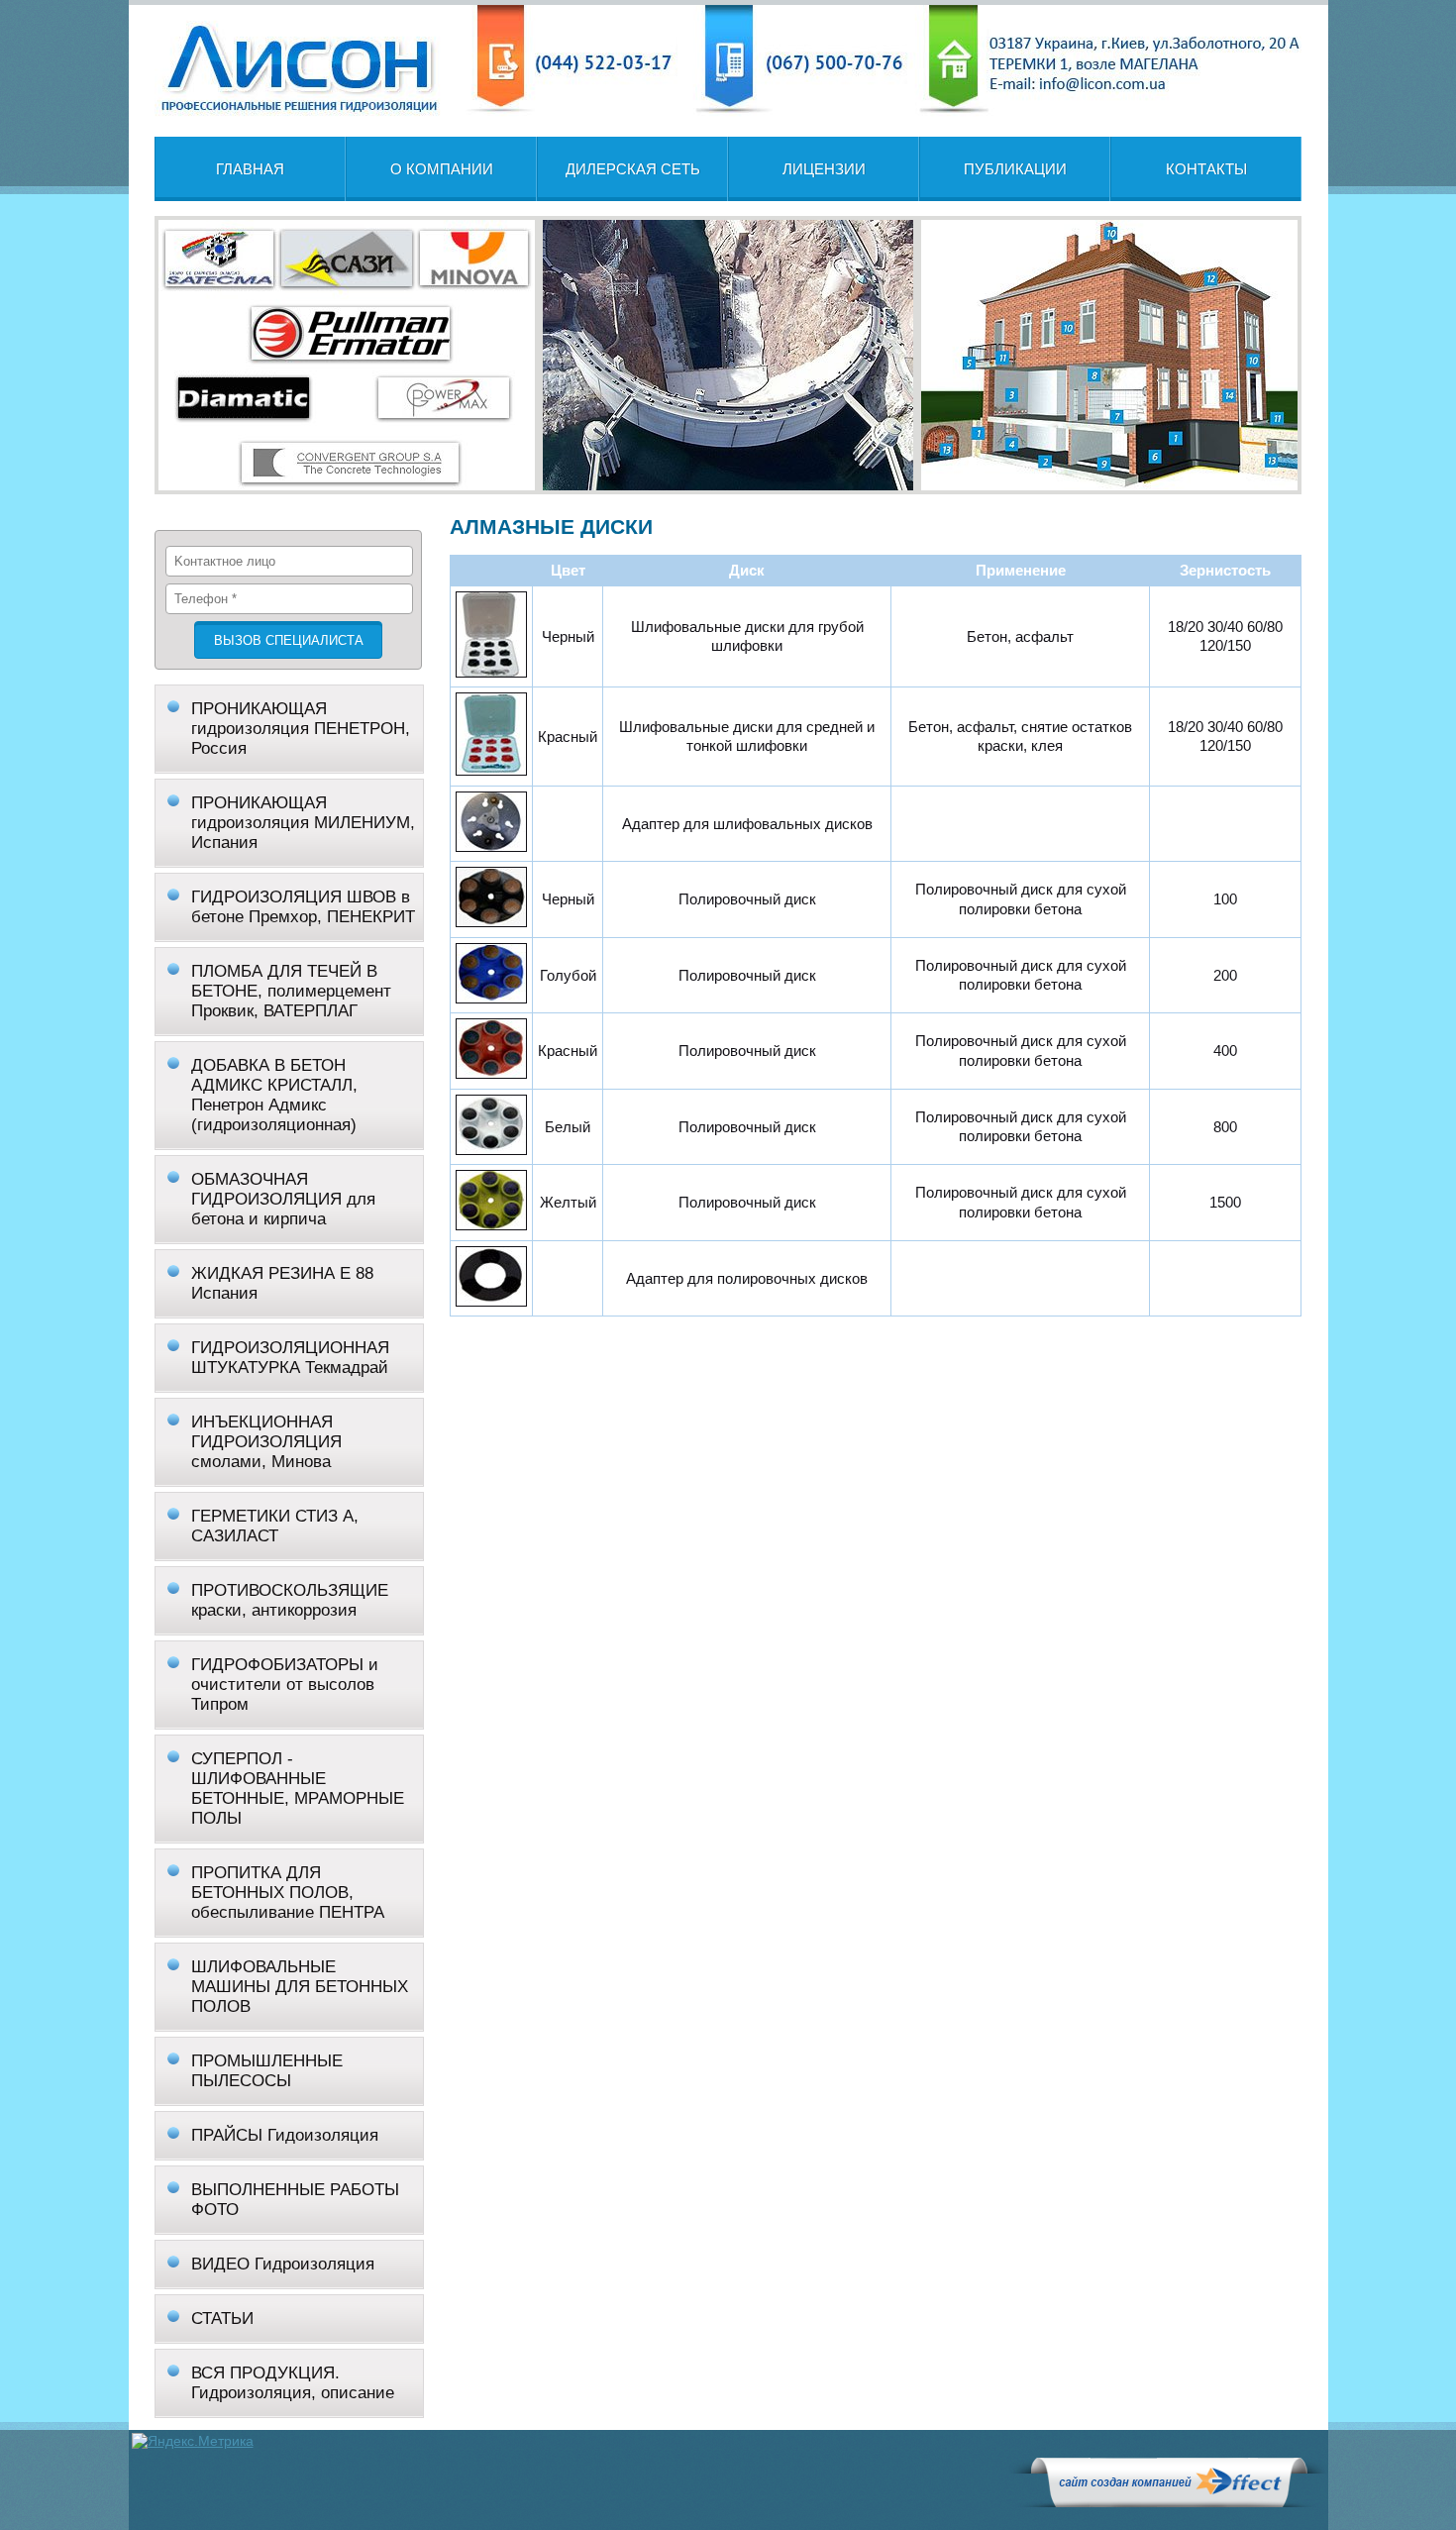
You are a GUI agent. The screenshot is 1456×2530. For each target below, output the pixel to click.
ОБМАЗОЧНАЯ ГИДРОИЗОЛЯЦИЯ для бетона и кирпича (283, 1199)
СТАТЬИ (222, 2319)
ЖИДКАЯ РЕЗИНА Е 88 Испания (282, 1283)
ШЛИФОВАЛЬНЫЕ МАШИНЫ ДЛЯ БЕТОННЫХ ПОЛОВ (300, 1987)
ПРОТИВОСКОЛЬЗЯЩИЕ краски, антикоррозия (290, 1600)
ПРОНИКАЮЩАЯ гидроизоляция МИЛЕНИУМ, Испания (303, 823)
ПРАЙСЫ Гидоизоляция (285, 2135)
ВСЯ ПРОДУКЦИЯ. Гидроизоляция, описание (293, 2383)
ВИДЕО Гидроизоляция (283, 2264)
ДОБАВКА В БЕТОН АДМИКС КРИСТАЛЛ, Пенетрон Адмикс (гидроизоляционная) (274, 1095)
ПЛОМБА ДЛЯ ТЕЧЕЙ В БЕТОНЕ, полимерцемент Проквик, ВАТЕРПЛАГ (291, 991)
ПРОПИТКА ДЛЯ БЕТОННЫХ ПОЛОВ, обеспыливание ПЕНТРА (288, 1893)
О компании (442, 169)
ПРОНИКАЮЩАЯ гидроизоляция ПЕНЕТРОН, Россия (301, 729)
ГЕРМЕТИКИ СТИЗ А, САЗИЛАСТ (275, 1526)
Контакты (1206, 169)
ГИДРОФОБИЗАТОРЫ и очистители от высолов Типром (285, 1685)
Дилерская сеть (633, 169)
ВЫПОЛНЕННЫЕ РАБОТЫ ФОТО (295, 2200)
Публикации (1015, 169)
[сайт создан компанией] (1169, 2502)
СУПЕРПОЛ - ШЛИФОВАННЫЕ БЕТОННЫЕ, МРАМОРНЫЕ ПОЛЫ (298, 1789)
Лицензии (824, 169)
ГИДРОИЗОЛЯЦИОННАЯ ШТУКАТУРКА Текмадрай (290, 1358)
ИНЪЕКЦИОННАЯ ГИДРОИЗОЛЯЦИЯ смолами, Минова (266, 1442)
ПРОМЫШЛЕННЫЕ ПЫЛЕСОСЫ (267, 2071)
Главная (250, 169)
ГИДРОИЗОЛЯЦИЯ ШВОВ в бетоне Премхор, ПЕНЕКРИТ (303, 907)
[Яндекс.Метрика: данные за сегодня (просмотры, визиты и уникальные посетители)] (193, 2441)
